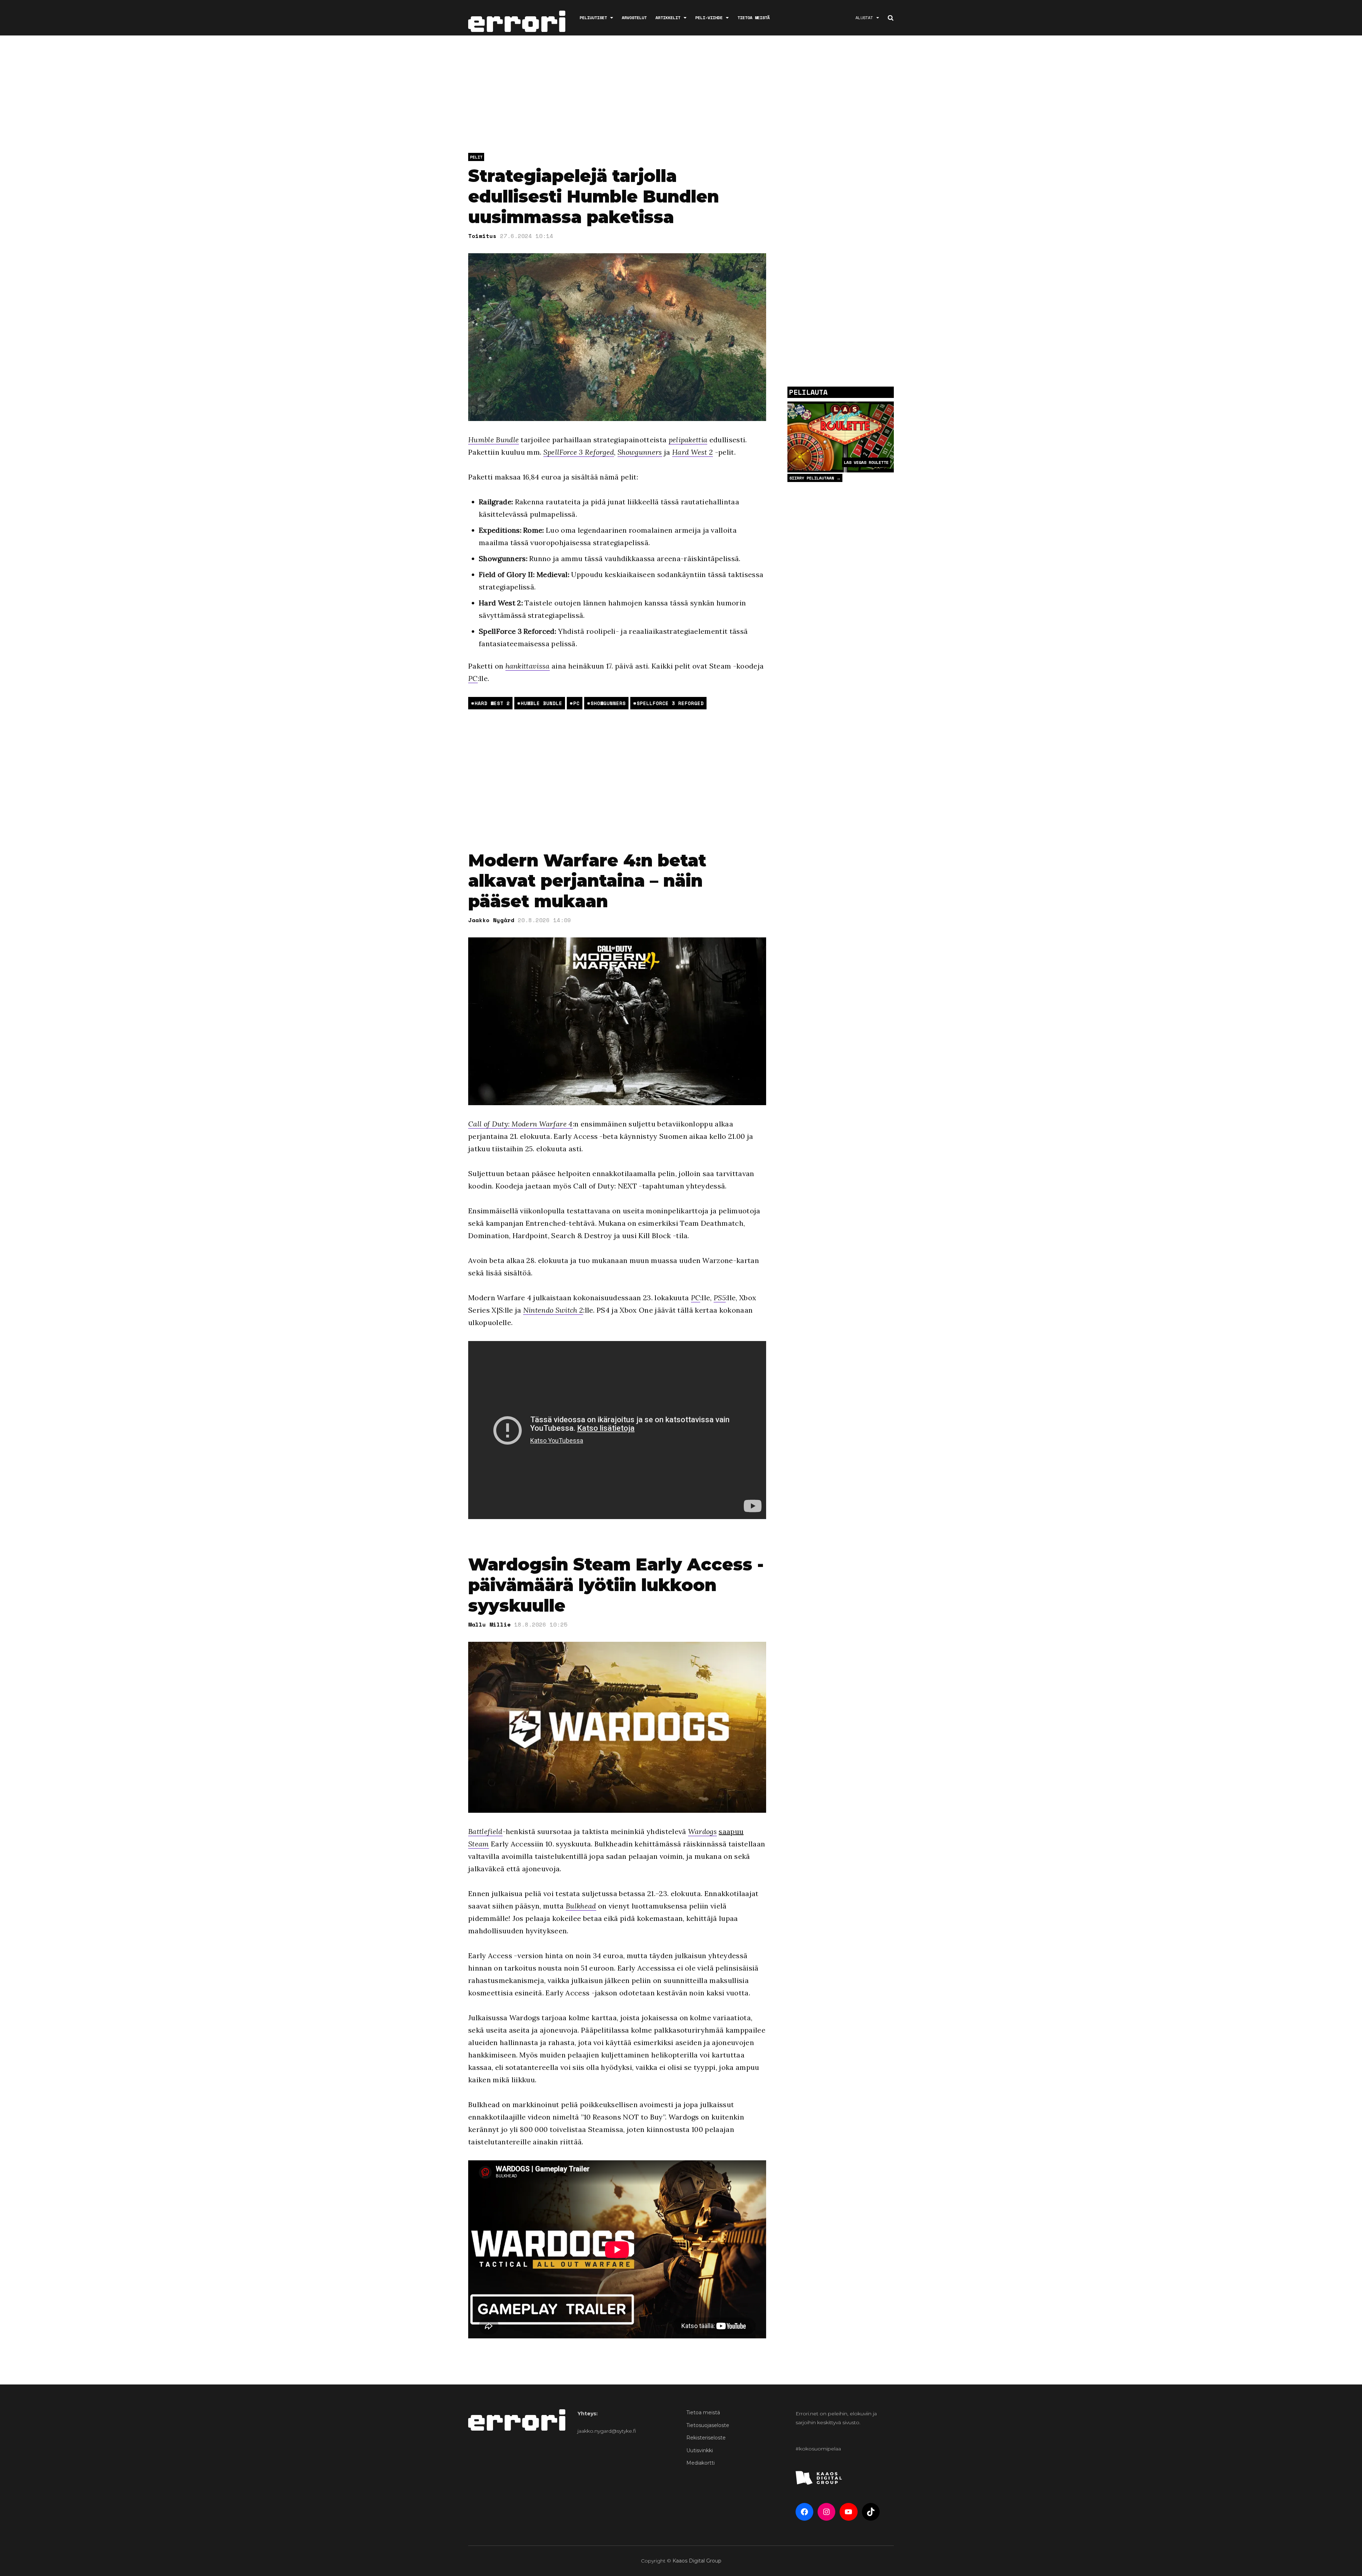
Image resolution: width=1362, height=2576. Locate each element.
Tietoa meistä (754, 18)
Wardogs (702, 1831)
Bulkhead (581, 1906)
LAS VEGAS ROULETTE (866, 462)
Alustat (864, 18)
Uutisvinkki (700, 2450)
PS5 (720, 1298)
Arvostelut (634, 18)
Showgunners (640, 452)
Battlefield (485, 1831)
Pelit (476, 157)
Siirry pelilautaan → (815, 478)
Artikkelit (668, 18)
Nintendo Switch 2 (553, 1310)
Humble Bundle (494, 440)
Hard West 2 (693, 452)
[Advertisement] (681, 96)
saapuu (731, 1831)
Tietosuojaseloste (708, 2425)
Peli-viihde (709, 18)
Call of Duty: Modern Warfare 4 (521, 1124)
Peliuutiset (593, 18)
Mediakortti (701, 2463)
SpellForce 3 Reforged (579, 452)
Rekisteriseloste (706, 2438)
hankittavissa (528, 666)
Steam (479, 1844)
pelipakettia (688, 440)
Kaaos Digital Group (697, 2561)
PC (473, 678)
